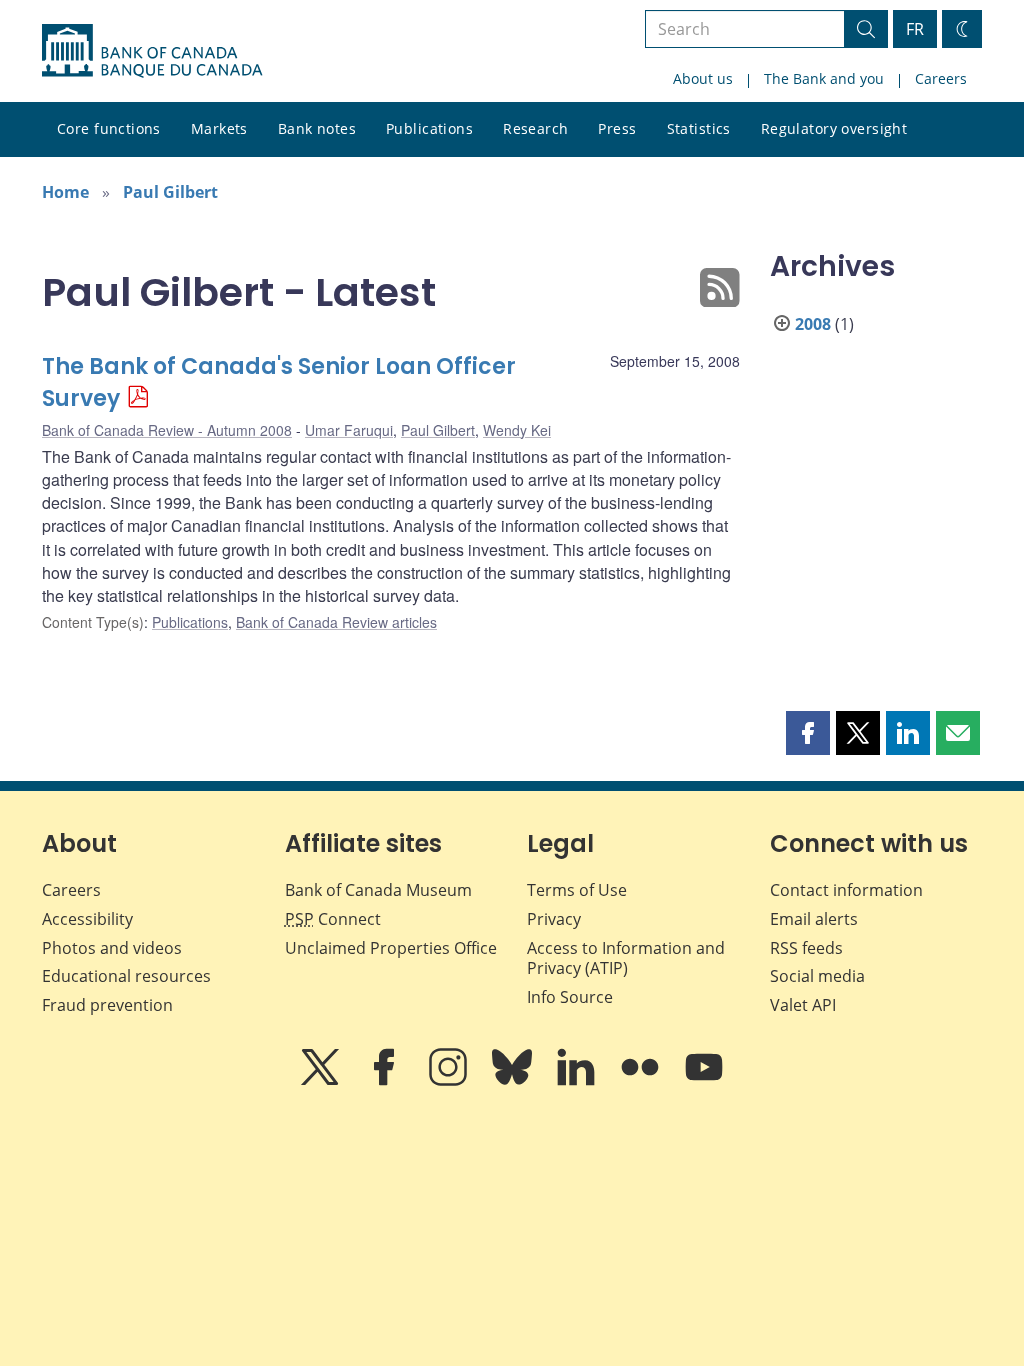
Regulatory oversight (834, 128)
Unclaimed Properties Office (391, 948)
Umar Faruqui (349, 430)
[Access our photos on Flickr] (642, 1081)
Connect (333, 919)
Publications (429, 128)
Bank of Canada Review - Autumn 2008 (167, 430)
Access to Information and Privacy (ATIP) (626, 958)
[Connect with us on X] (322, 1081)
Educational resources (126, 976)
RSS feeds (806, 948)
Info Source (570, 997)
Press (617, 128)
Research (535, 128)
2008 (813, 324)
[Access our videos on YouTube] (704, 1081)
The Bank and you (824, 78)
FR (915, 29)
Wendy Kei (517, 430)
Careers (941, 78)
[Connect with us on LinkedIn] (578, 1081)
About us (703, 78)
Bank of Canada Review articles (336, 622)
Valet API (803, 1005)
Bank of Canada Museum (378, 890)
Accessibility (87, 919)
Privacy (554, 919)
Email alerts (814, 919)
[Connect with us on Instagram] (450, 1081)
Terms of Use (577, 890)
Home (65, 192)
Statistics (699, 128)
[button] (808, 733)
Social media (817, 976)
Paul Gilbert (170, 192)
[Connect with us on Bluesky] (514, 1081)
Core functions (109, 128)
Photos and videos (112, 948)
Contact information (846, 890)
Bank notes (317, 128)
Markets (219, 128)
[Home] (152, 51)
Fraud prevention (107, 1005)
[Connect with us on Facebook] (386, 1081)
